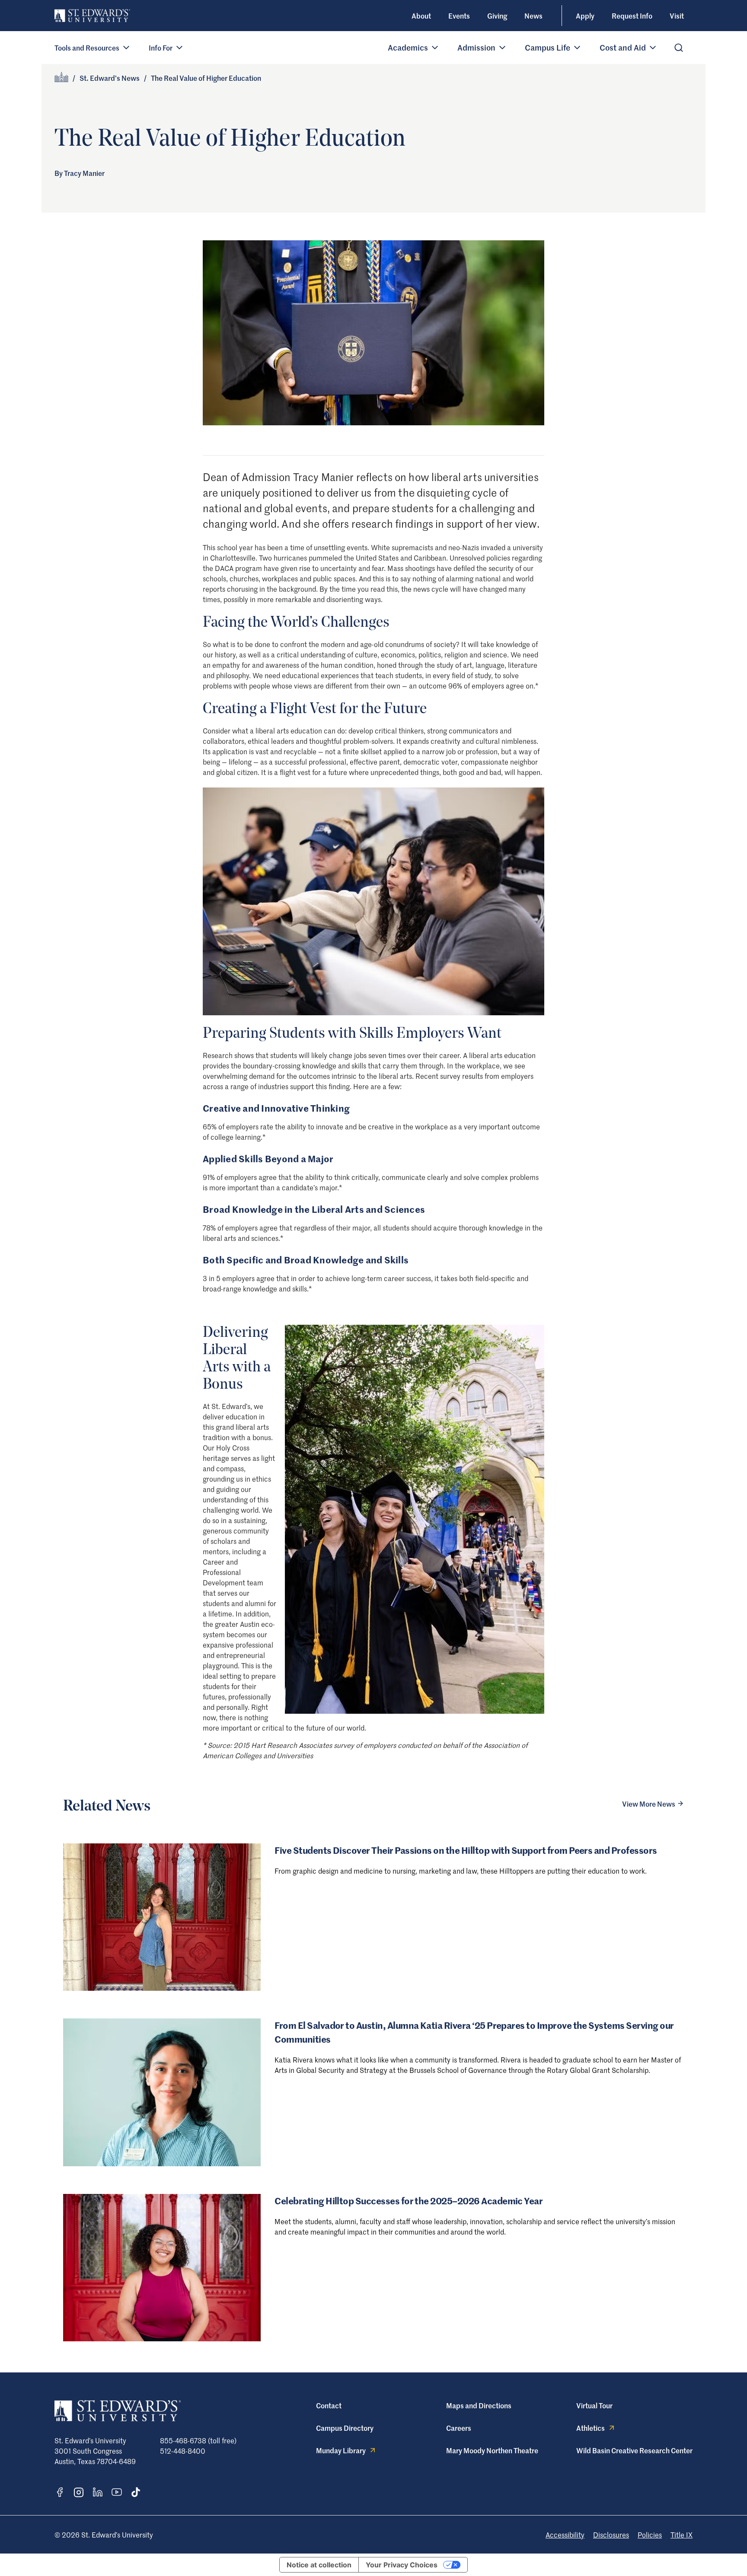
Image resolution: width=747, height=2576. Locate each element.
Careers (459, 2428)
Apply (585, 16)
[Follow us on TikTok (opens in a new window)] (136, 2492)
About (421, 16)
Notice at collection (319, 2565)
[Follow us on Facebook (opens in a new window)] (60, 2492)
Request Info (632, 16)
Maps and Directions (479, 2405)
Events (459, 16)
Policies (650, 2535)
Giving (497, 16)
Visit (677, 16)
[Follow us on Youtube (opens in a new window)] (117, 2492)
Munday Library (341, 2450)
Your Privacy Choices (402, 2565)
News (533, 16)
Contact (329, 2405)
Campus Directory (345, 2428)
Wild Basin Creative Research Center (634, 2450)
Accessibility (565, 2535)
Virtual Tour (594, 2405)
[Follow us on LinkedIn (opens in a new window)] (98, 2492)
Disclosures (611, 2535)
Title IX (682, 2535)
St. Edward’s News (110, 78)
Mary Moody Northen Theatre (492, 2450)
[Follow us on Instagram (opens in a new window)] (79, 2492)
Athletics (591, 2428)
